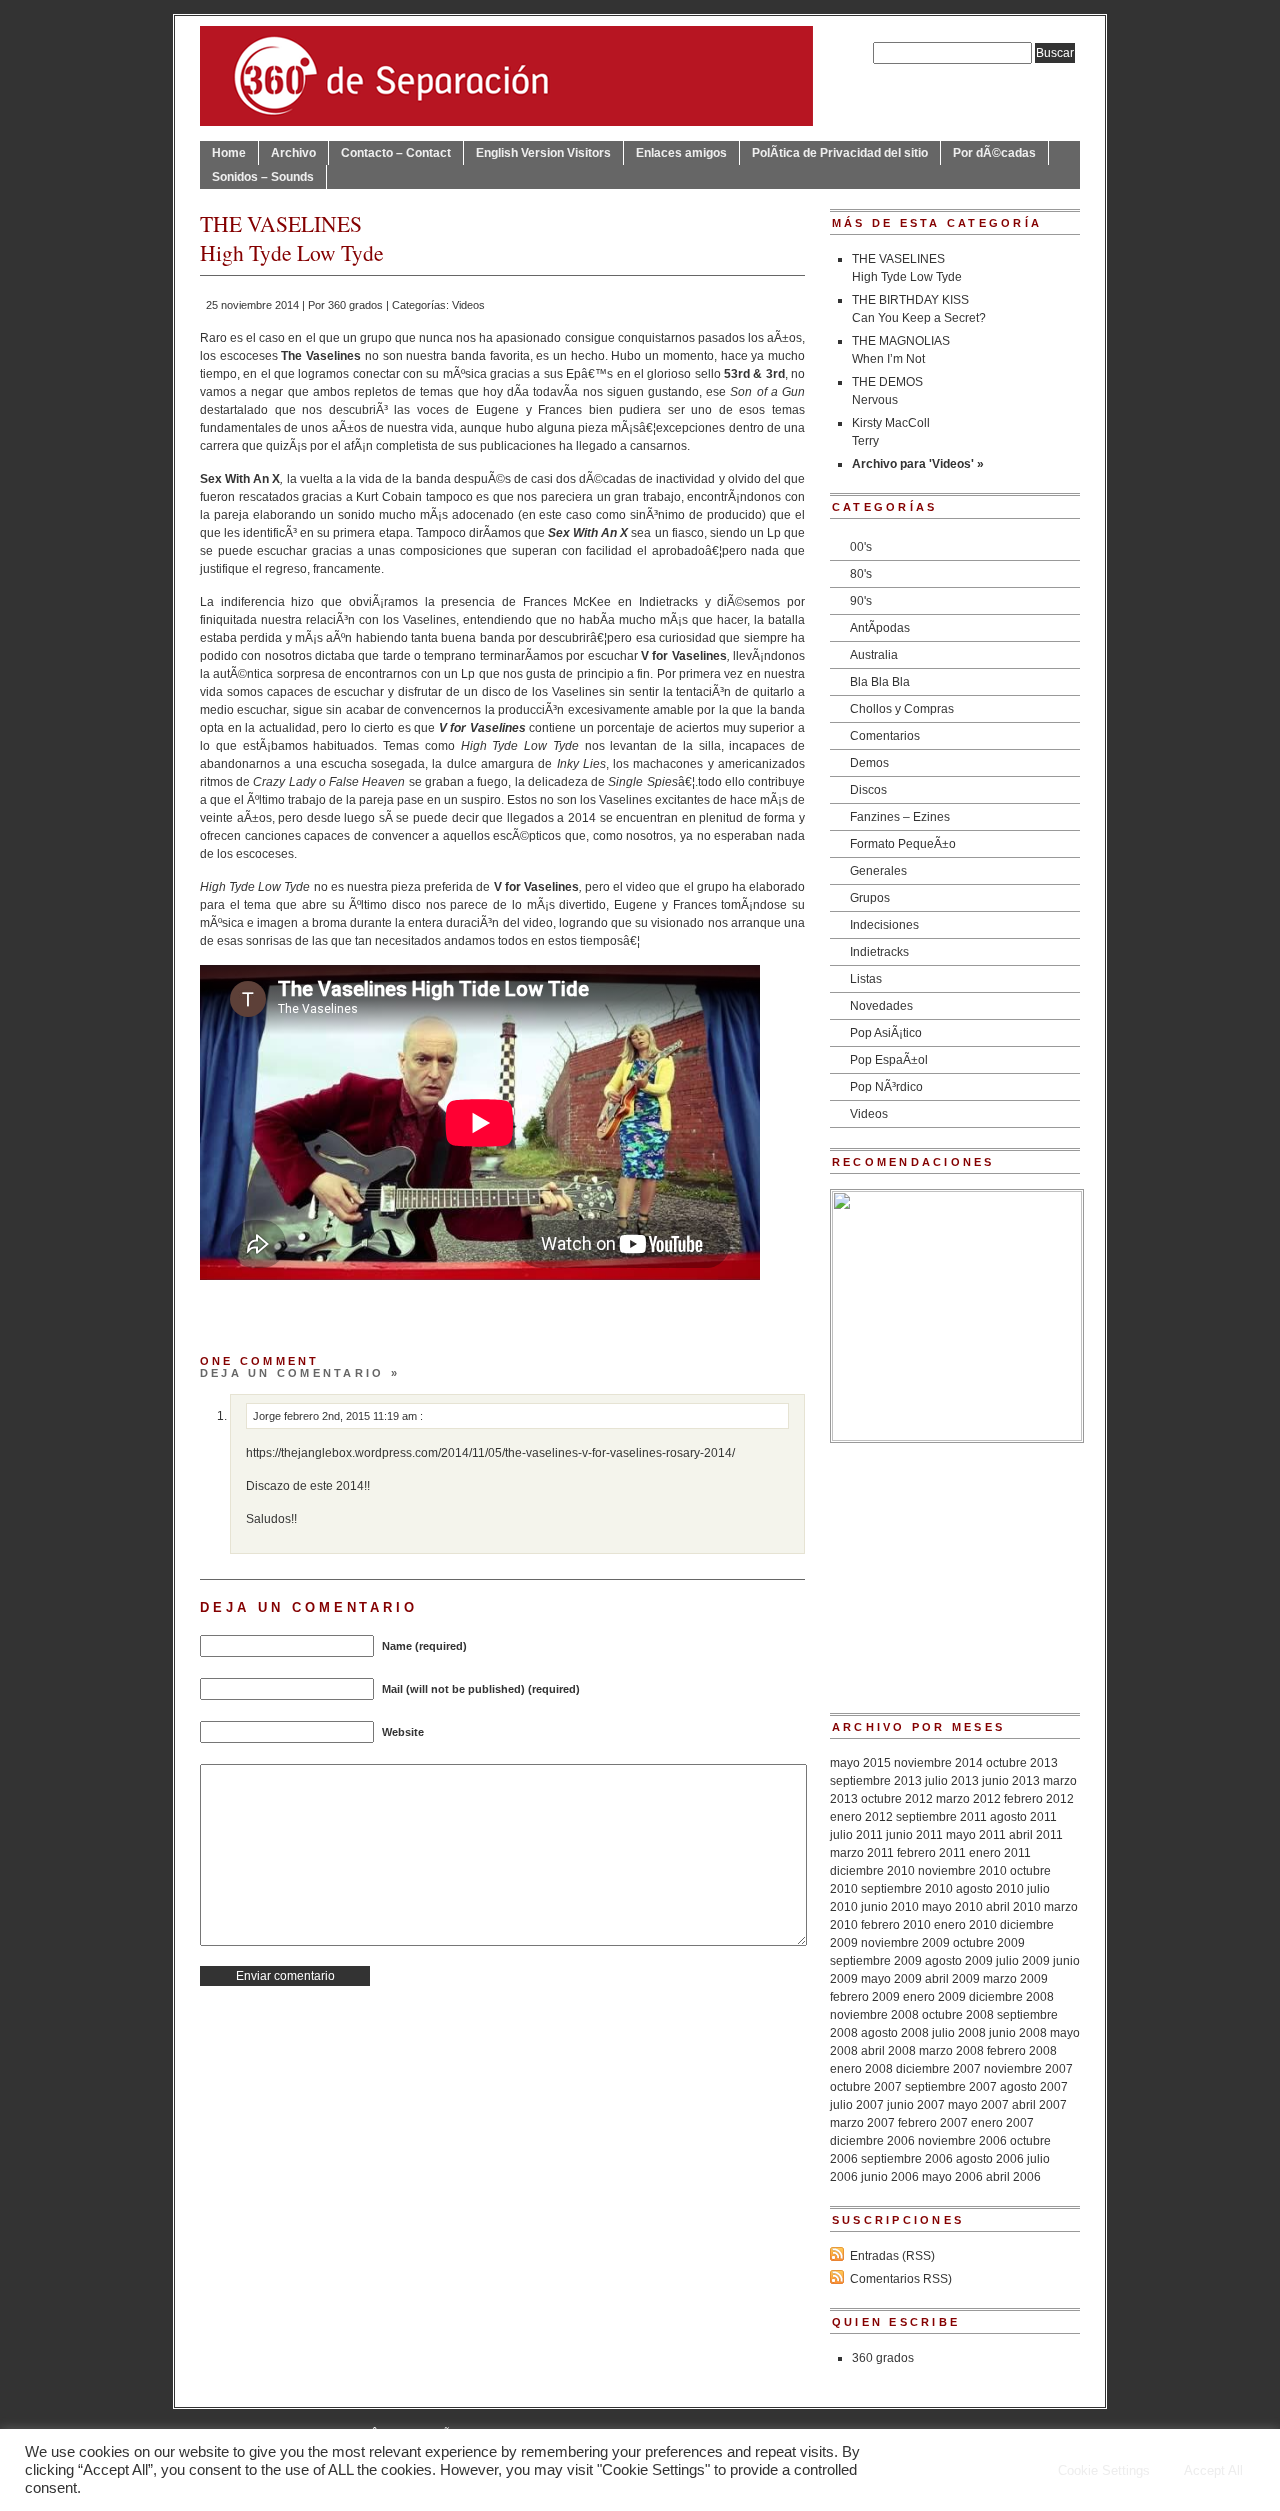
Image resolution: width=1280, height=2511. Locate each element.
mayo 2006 (952, 2177)
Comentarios (885, 736)
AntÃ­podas (880, 628)
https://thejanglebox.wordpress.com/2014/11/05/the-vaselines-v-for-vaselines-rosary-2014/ (490, 1453)
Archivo (293, 153)
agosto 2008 (895, 2033)
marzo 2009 (1015, 1979)
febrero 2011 (931, 1853)
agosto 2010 (990, 1889)
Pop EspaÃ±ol (889, 1060)
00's (861, 547)
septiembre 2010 (907, 1889)
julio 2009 (1023, 1961)
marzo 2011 (862, 1853)
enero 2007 (1002, 2123)
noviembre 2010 (962, 1871)
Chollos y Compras (902, 709)
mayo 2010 (952, 1907)
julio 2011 (856, 1835)
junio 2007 (916, 2105)
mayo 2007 (978, 2105)
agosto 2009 (959, 1961)
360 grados (355, 305)
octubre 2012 (897, 1799)
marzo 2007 (862, 2123)
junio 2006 (890, 2177)
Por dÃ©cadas (994, 153)
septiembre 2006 (907, 2159)
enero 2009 (934, 1997)
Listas (866, 979)
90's (861, 601)
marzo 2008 (951, 2051)
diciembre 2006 (872, 2141)
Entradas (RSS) (892, 2256)
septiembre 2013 (876, 1781)
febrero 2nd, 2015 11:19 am (352, 1416)
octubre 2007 (866, 2087)
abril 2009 (952, 1979)
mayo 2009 (891, 1979)
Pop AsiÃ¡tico (886, 1033)
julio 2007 (857, 2105)
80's (861, 574)
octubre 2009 (989, 1943)
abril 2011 (1036, 1835)
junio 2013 (1011, 1781)
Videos (468, 305)
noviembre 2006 (962, 2141)
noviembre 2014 (938, 1763)
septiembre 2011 (941, 1817)
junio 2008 (1018, 2033)
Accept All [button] (1213, 2470)
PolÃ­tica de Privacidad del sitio (840, 153)
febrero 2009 (865, 1997)
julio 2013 (952, 1781)
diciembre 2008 (1011, 1997)
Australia (874, 655)
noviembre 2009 (905, 1943)
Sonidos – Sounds (263, 177)
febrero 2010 (896, 1925)
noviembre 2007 (1028, 2069)
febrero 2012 (1039, 1799)
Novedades (881, 1006)
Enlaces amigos (681, 153)
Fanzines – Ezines (900, 817)
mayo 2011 (976, 1835)
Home (229, 153)
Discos (868, 790)
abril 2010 (1013, 1907)
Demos (869, 763)
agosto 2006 (990, 2159)
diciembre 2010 (872, 1871)
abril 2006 (1013, 2177)
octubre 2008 (958, 2015)
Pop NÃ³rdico (886, 1087)
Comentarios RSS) (901, 2279)
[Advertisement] (955, 1568)
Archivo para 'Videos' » (918, 464)
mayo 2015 (860, 1763)
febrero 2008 (1022, 2051)
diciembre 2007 (938, 2069)
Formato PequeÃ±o (903, 844)
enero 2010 (965, 1925)
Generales (878, 871)
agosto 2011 (1023, 1817)
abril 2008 (888, 2051)
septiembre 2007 (951, 2087)
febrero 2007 (933, 2123)
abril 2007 (1039, 2105)
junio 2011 (914, 1835)
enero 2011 (1000, 1853)
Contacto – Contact (396, 153)
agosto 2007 (1034, 2087)
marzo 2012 (968, 1799)
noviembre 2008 (874, 2015)
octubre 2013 (1022, 1763)
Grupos (870, 898)
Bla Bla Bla (880, 682)
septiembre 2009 (876, 1961)
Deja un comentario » (300, 1373)
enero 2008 (861, 2069)
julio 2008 (959, 2033)
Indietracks (879, 952)
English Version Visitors (543, 153)
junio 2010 (890, 1907)
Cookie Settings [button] (1104, 2470)
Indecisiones (884, 925)
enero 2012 (861, 1817)
